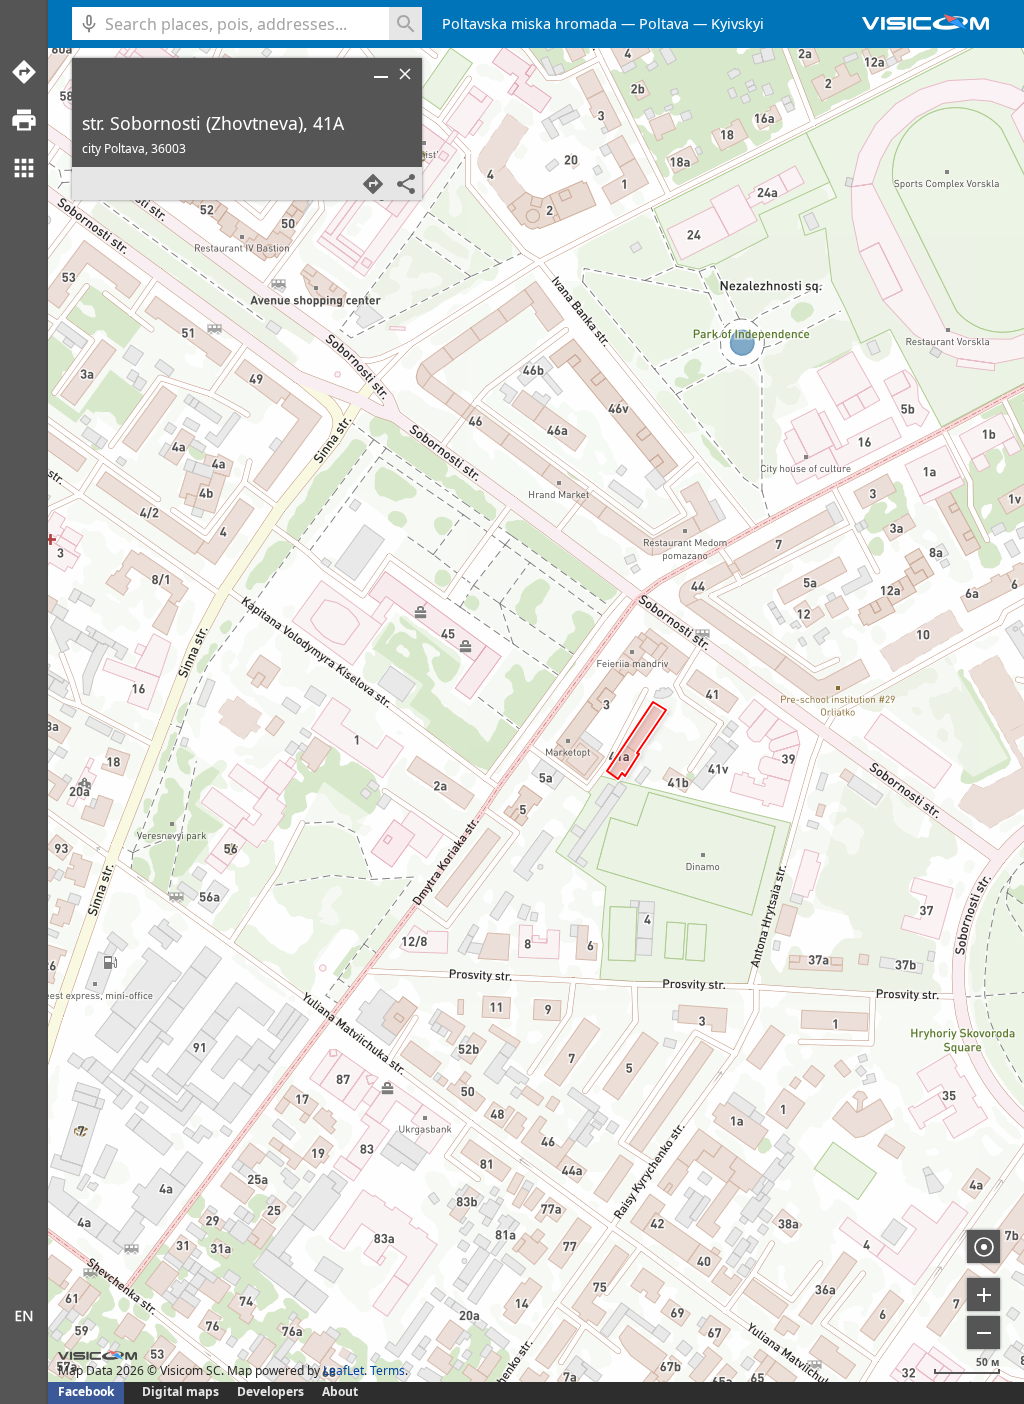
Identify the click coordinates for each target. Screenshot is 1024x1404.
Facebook (86, 1391)
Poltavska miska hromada (529, 23)
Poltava (664, 23)
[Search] (405, 23)
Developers (270, 1391)
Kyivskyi (737, 23)
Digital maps (182, 1391)
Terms (387, 1370)
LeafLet (343, 1370)
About (340, 1391)
